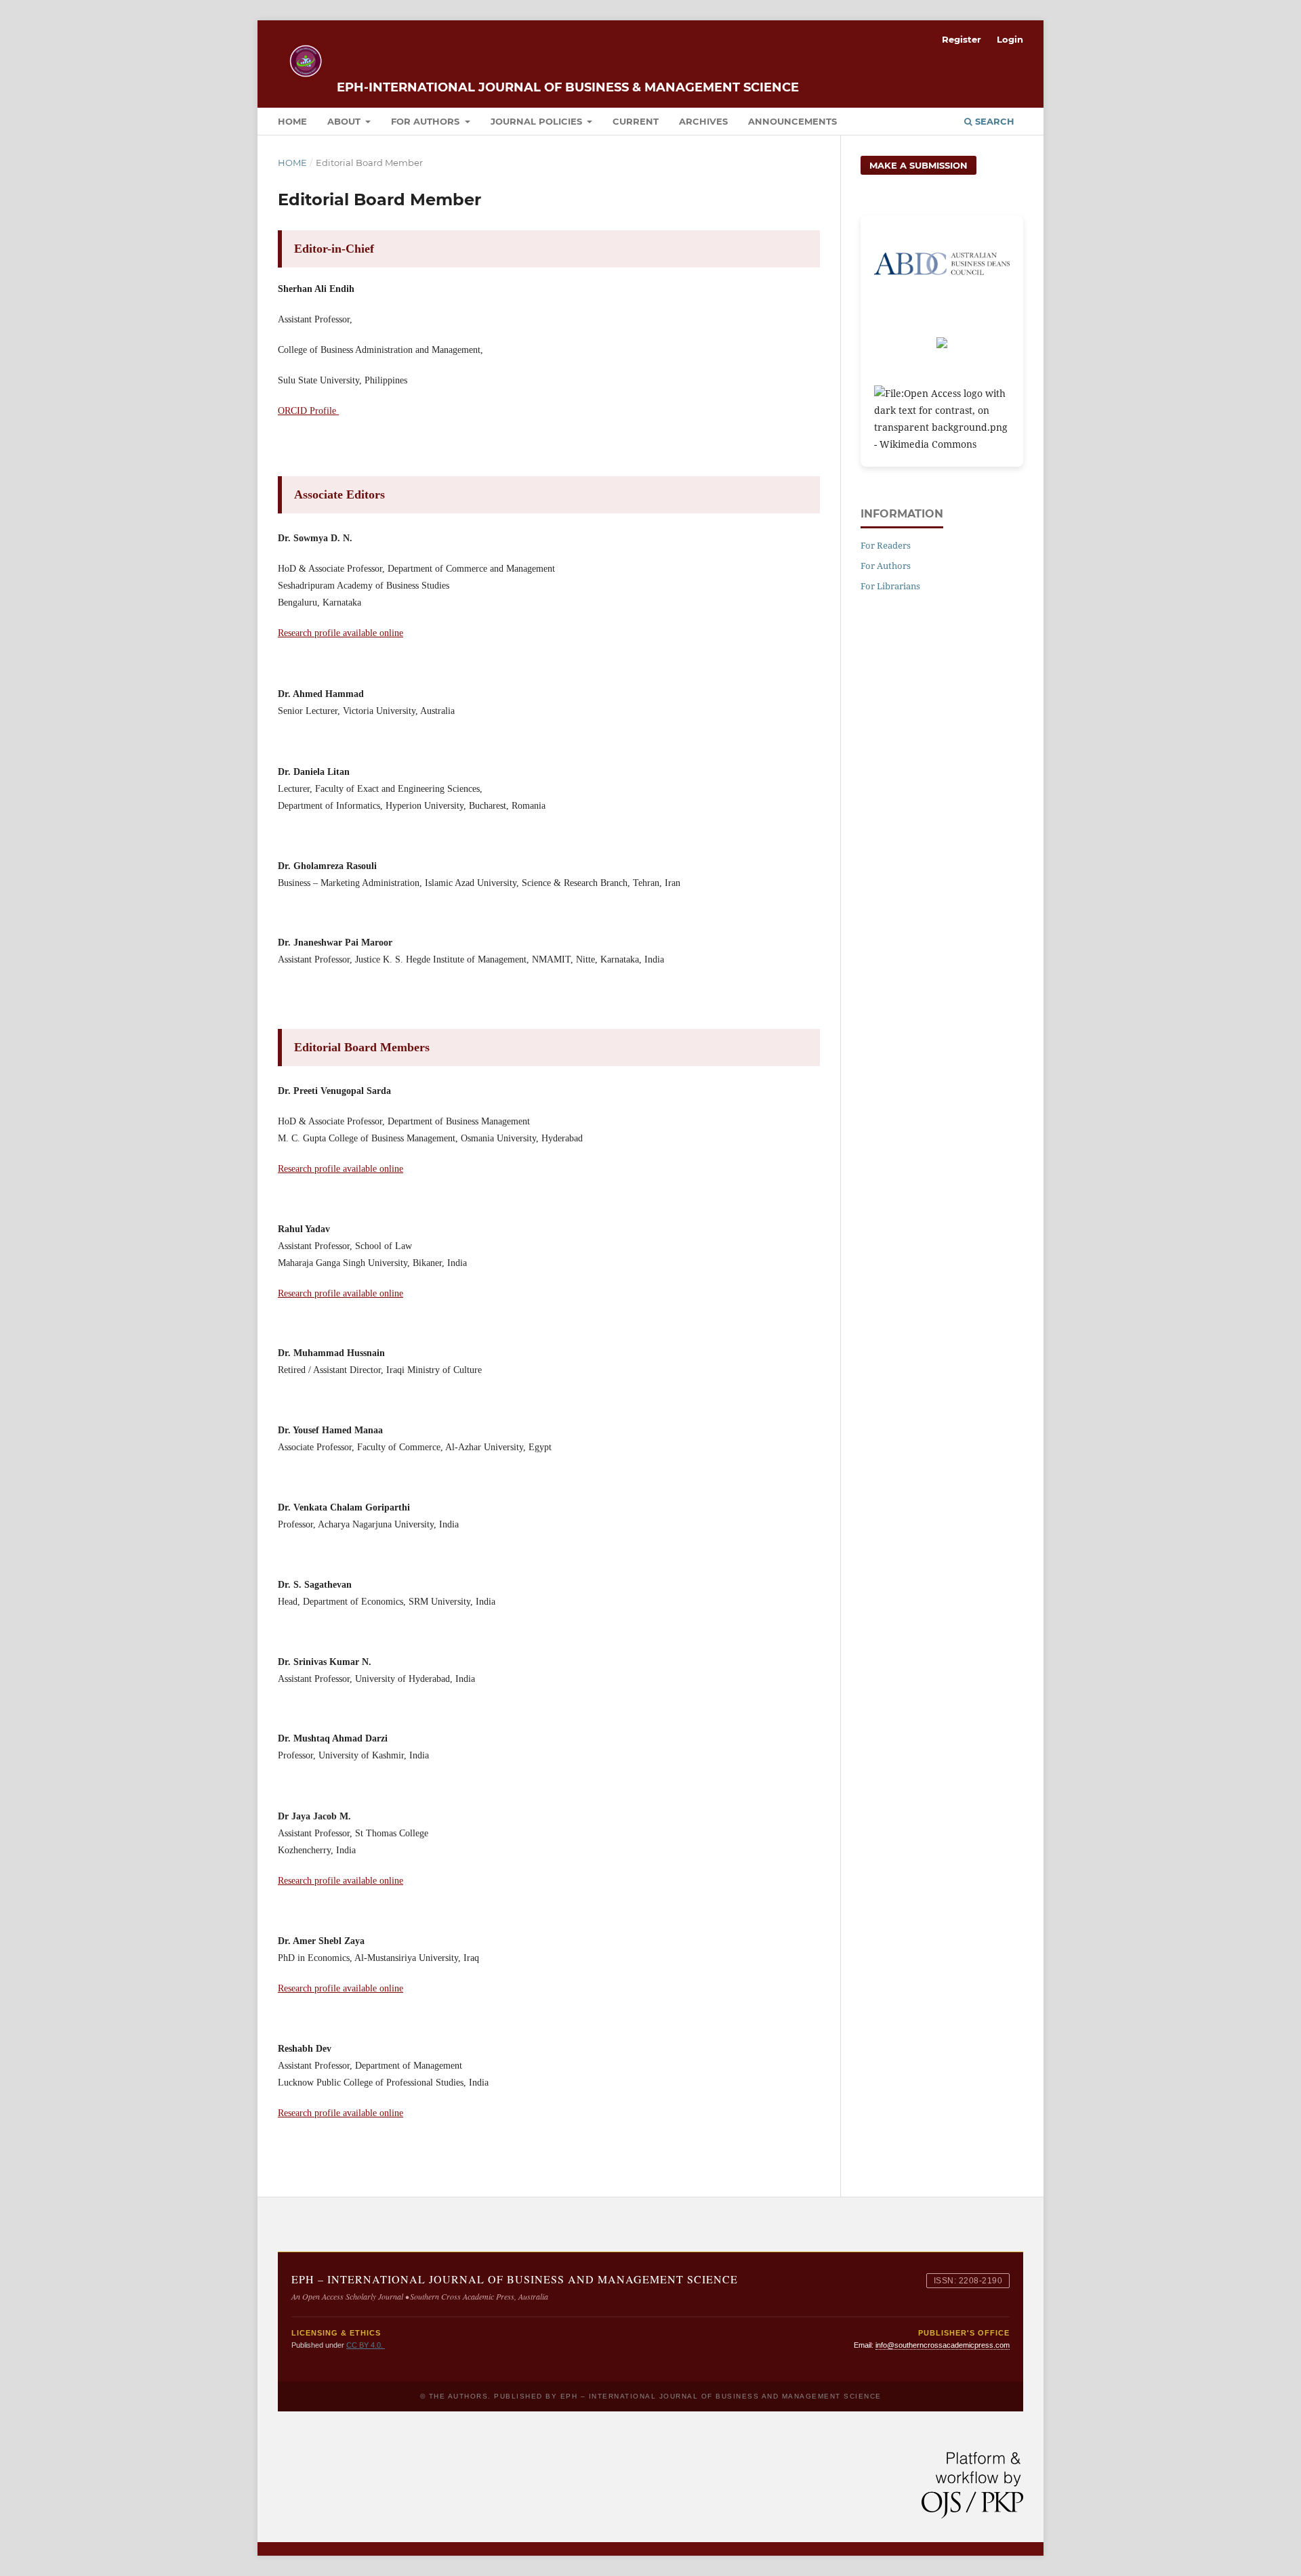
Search (993, 121)
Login (1010, 39)
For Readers (886, 545)
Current (636, 121)
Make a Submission (918, 165)
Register (962, 39)
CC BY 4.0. (366, 2345)
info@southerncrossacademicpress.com (943, 2345)
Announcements (792, 121)
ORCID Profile (308, 411)
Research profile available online (340, 633)
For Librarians (890, 586)
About (345, 121)
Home (292, 121)
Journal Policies (538, 121)
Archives (703, 121)
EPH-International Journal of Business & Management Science (568, 87)
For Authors (427, 121)
